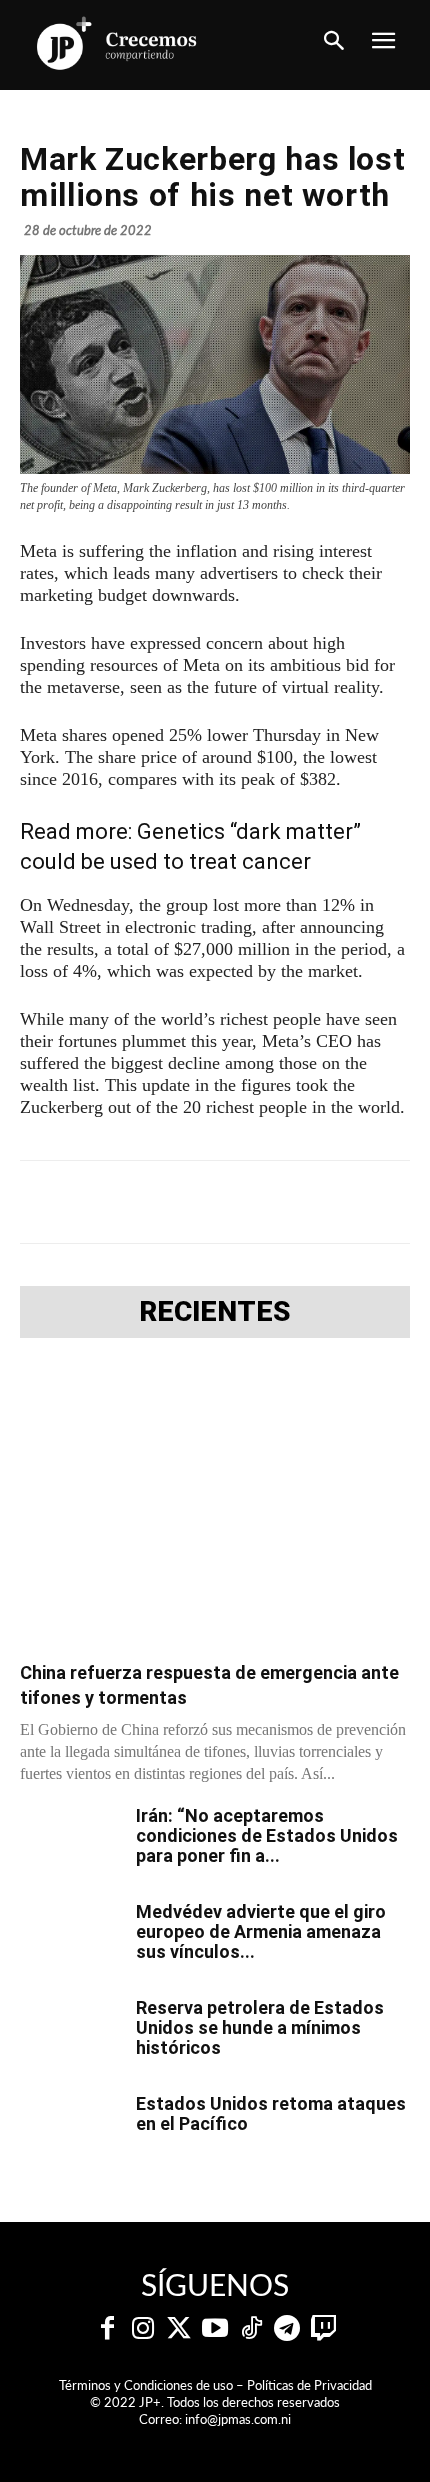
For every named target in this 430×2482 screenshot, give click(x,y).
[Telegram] (195, 1202)
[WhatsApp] (241, 1202)
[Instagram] (143, 2329)
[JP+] (117, 43)
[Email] (333, 1202)
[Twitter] (179, 2329)
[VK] (287, 1202)
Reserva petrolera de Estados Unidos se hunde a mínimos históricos (260, 2027)
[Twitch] (323, 2329)
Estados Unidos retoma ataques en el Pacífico (271, 2113)
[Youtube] (215, 2329)
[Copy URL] (379, 1202)
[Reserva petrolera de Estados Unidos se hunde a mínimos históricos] (70, 2033)
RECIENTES (215, 1312)
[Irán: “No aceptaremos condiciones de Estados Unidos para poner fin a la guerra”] (70, 1841)
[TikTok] (251, 2329)
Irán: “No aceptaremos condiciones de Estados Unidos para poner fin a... (267, 1835)
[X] (149, 1202)
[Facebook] (103, 1202)
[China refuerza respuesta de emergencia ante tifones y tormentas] (215, 1505)
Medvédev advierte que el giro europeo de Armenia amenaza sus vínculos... (261, 1931)
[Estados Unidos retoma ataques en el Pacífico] (70, 2129)
